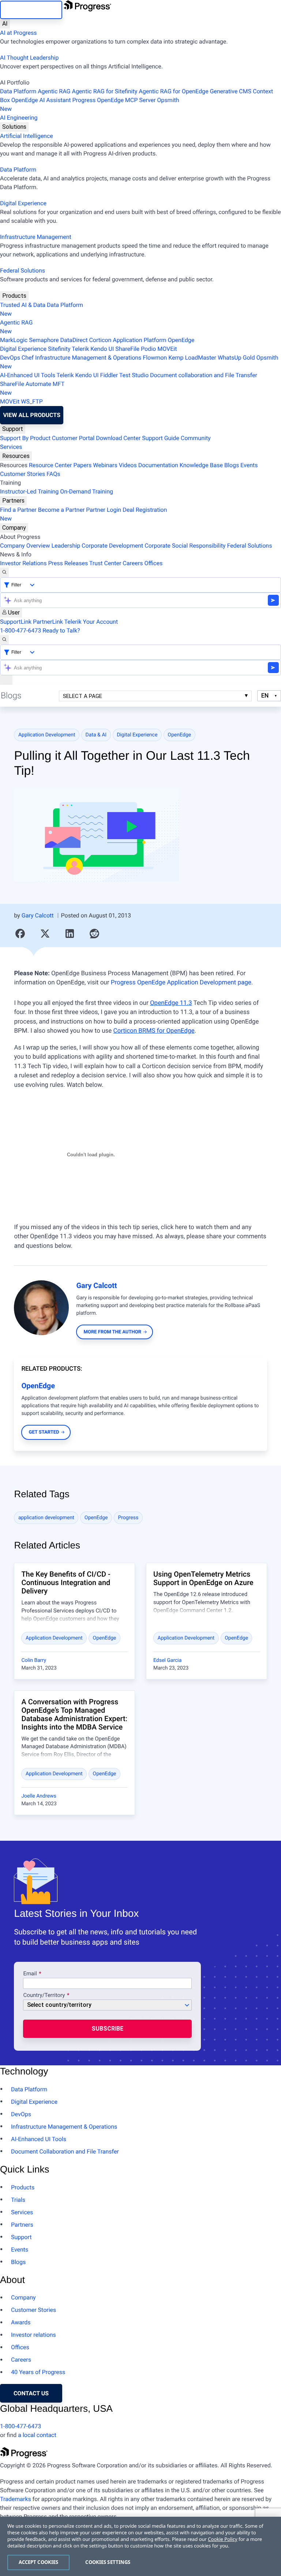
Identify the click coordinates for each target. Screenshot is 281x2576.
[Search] (4, 572)
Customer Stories (23, 474)
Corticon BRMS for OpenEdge (154, 1031)
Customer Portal (73, 438)
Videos (128, 465)
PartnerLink (48, 622)
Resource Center (50, 465)
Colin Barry (34, 1660)
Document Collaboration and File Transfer (65, 2151)
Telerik (80, 349)
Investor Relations (23, 563)
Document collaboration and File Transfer (204, 375)
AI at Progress (18, 33)
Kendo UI (102, 349)
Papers (82, 465)
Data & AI (96, 735)
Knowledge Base (201, 465)
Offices (153, 563)
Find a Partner (18, 510)
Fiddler (109, 375)
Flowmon (155, 358)
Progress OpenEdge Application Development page (181, 983)
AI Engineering (19, 118)
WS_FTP (32, 401)
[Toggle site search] (4, 640)
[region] (140, 2546)
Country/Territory (44, 1995)
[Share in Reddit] (94, 934)
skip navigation (31, 10)
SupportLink (16, 622)
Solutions (14, 127)
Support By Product (25, 438)
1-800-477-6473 (20, 630)
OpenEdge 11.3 (171, 1003)
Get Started (44, 1432)
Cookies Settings (108, 2562)
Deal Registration (83, 514)
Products (14, 296)
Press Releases (68, 563)
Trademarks (16, 2499)
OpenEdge (181, 340)
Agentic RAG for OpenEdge (173, 91)
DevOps (10, 358)
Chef (28, 358)
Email (31, 1974)
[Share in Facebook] (20, 934)
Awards (21, 2322)
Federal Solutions (23, 271)
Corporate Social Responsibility (185, 546)
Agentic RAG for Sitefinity (104, 91)
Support (13, 429)
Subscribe (107, 2029)
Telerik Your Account (91, 622)
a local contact (37, 2435)
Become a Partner (61, 510)
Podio (148, 349)
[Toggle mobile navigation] (6, 680)
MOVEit (167, 349)
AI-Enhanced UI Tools (28, 375)
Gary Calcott (38, 915)
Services (11, 447)
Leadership (66, 546)
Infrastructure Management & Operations (88, 358)
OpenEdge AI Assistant (41, 100)
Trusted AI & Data (23, 305)
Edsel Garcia (167, 1660)
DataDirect (74, 340)
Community (196, 438)
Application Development (47, 735)
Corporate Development (112, 546)
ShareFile (127, 349)
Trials (18, 2200)
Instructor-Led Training (29, 491)
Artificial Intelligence (27, 136)
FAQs (53, 474)
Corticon (100, 340)
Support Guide (161, 438)
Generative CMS (231, 91)
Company (14, 528)
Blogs (232, 465)
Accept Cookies (39, 2562)
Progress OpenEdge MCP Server (114, 100)
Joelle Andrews (39, 1796)
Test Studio (134, 375)
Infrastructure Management (36, 237)
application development (46, 1518)
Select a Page (83, 696)
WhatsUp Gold (236, 358)
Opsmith (90, 104)
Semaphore (44, 340)
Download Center (118, 438)
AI (5, 24)
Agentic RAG (54, 91)
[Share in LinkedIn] (70, 934)
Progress (128, 1518)
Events (249, 465)
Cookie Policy (222, 2539)
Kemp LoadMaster (192, 358)
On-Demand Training (87, 491)
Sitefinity (59, 349)
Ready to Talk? (61, 630)
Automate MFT (32, 388)
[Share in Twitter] (45, 934)
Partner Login (104, 510)
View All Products (32, 415)
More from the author (113, 1332)
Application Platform (139, 340)
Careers (133, 563)
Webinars (105, 465)
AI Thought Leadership (29, 58)
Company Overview (25, 546)
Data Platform (18, 91)
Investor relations (33, 2335)
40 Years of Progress (38, 2372)
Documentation (158, 465)
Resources (16, 456)
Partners (13, 501)
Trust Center (105, 563)
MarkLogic (14, 340)
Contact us (31, 2393)
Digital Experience (23, 203)
